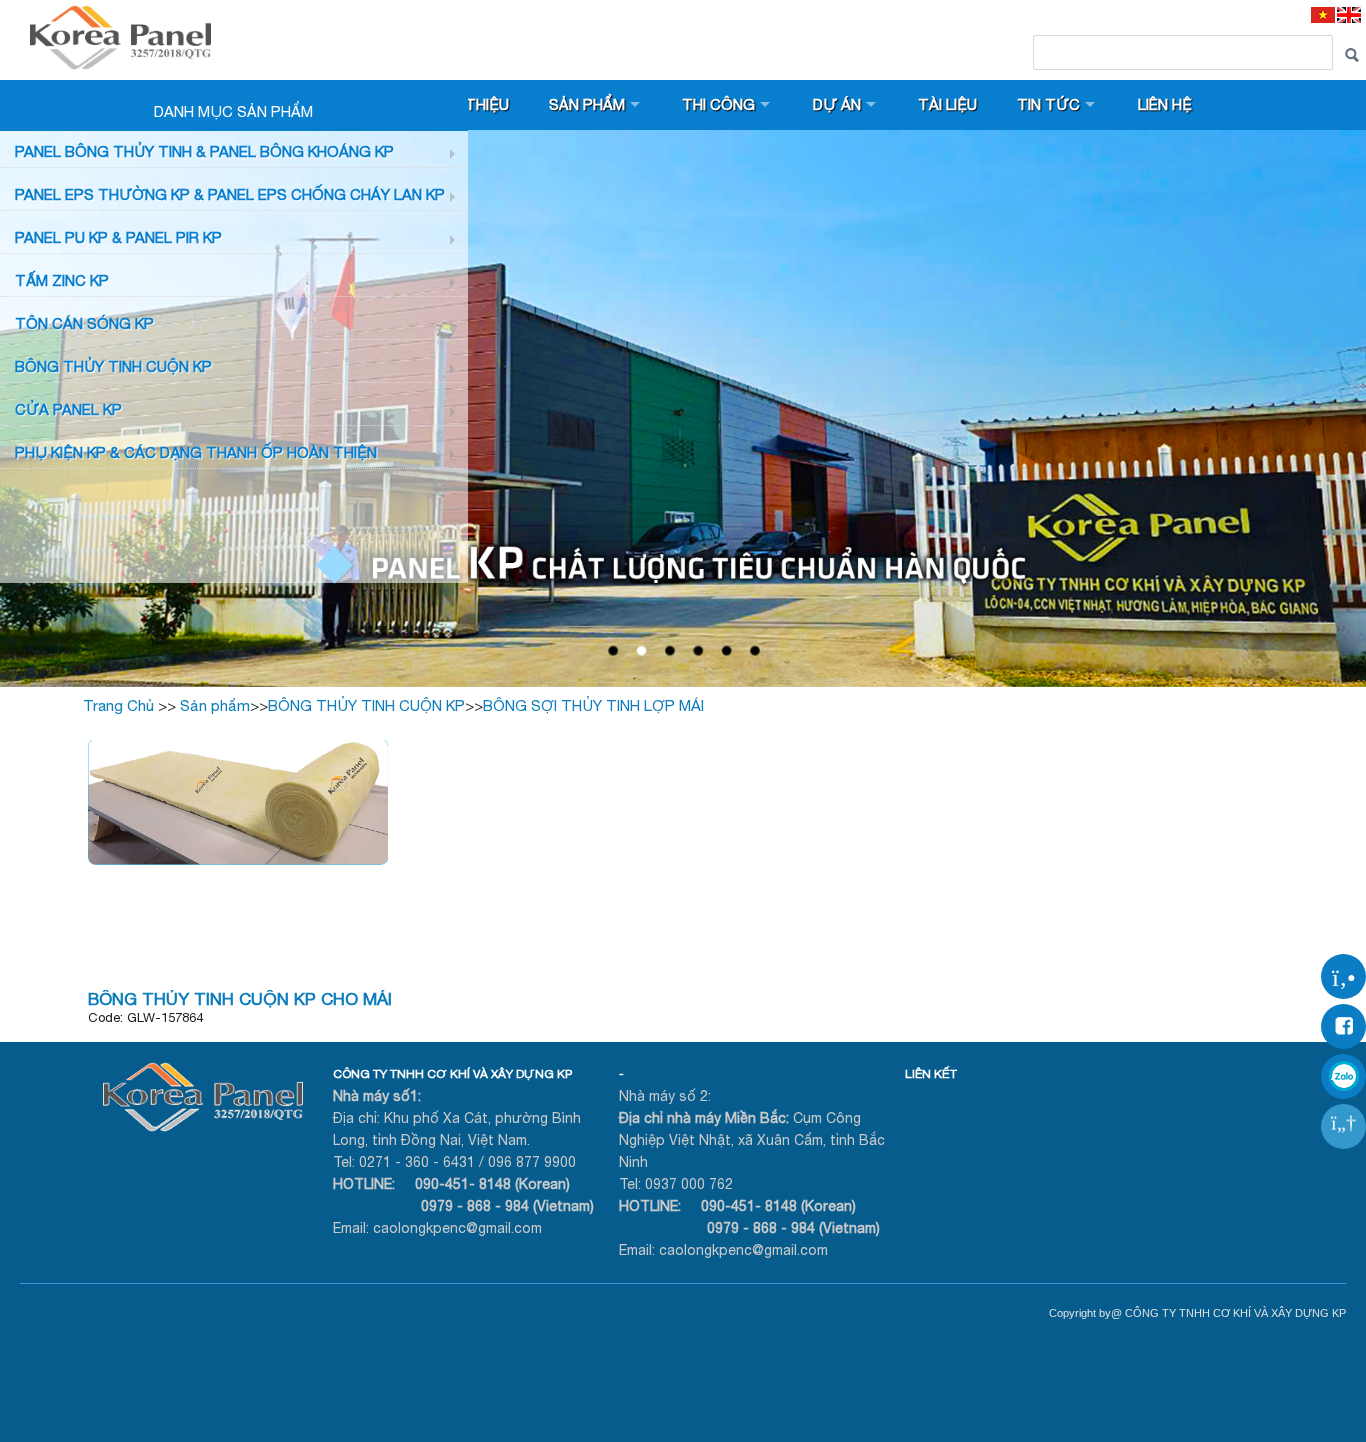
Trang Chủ (118, 705)
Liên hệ (1165, 104)
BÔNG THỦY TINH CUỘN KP (366, 705)
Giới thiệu (469, 104)
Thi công (718, 104)
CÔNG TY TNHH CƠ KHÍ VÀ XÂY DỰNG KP (452, 1074)
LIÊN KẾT (931, 1074)
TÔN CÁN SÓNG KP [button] (84, 323)
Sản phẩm (587, 104)
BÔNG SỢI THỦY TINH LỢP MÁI (593, 705)
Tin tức (1048, 104)
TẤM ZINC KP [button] (62, 280)
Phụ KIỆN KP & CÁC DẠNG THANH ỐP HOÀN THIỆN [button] (196, 452)
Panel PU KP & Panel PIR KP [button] (118, 237)
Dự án (837, 104)
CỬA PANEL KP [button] (68, 409)
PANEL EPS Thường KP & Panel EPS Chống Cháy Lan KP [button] (230, 194)
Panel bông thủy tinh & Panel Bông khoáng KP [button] (204, 151)
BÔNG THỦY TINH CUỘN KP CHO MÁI (240, 999)
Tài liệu (947, 104)
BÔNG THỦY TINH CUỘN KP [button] (113, 366)
